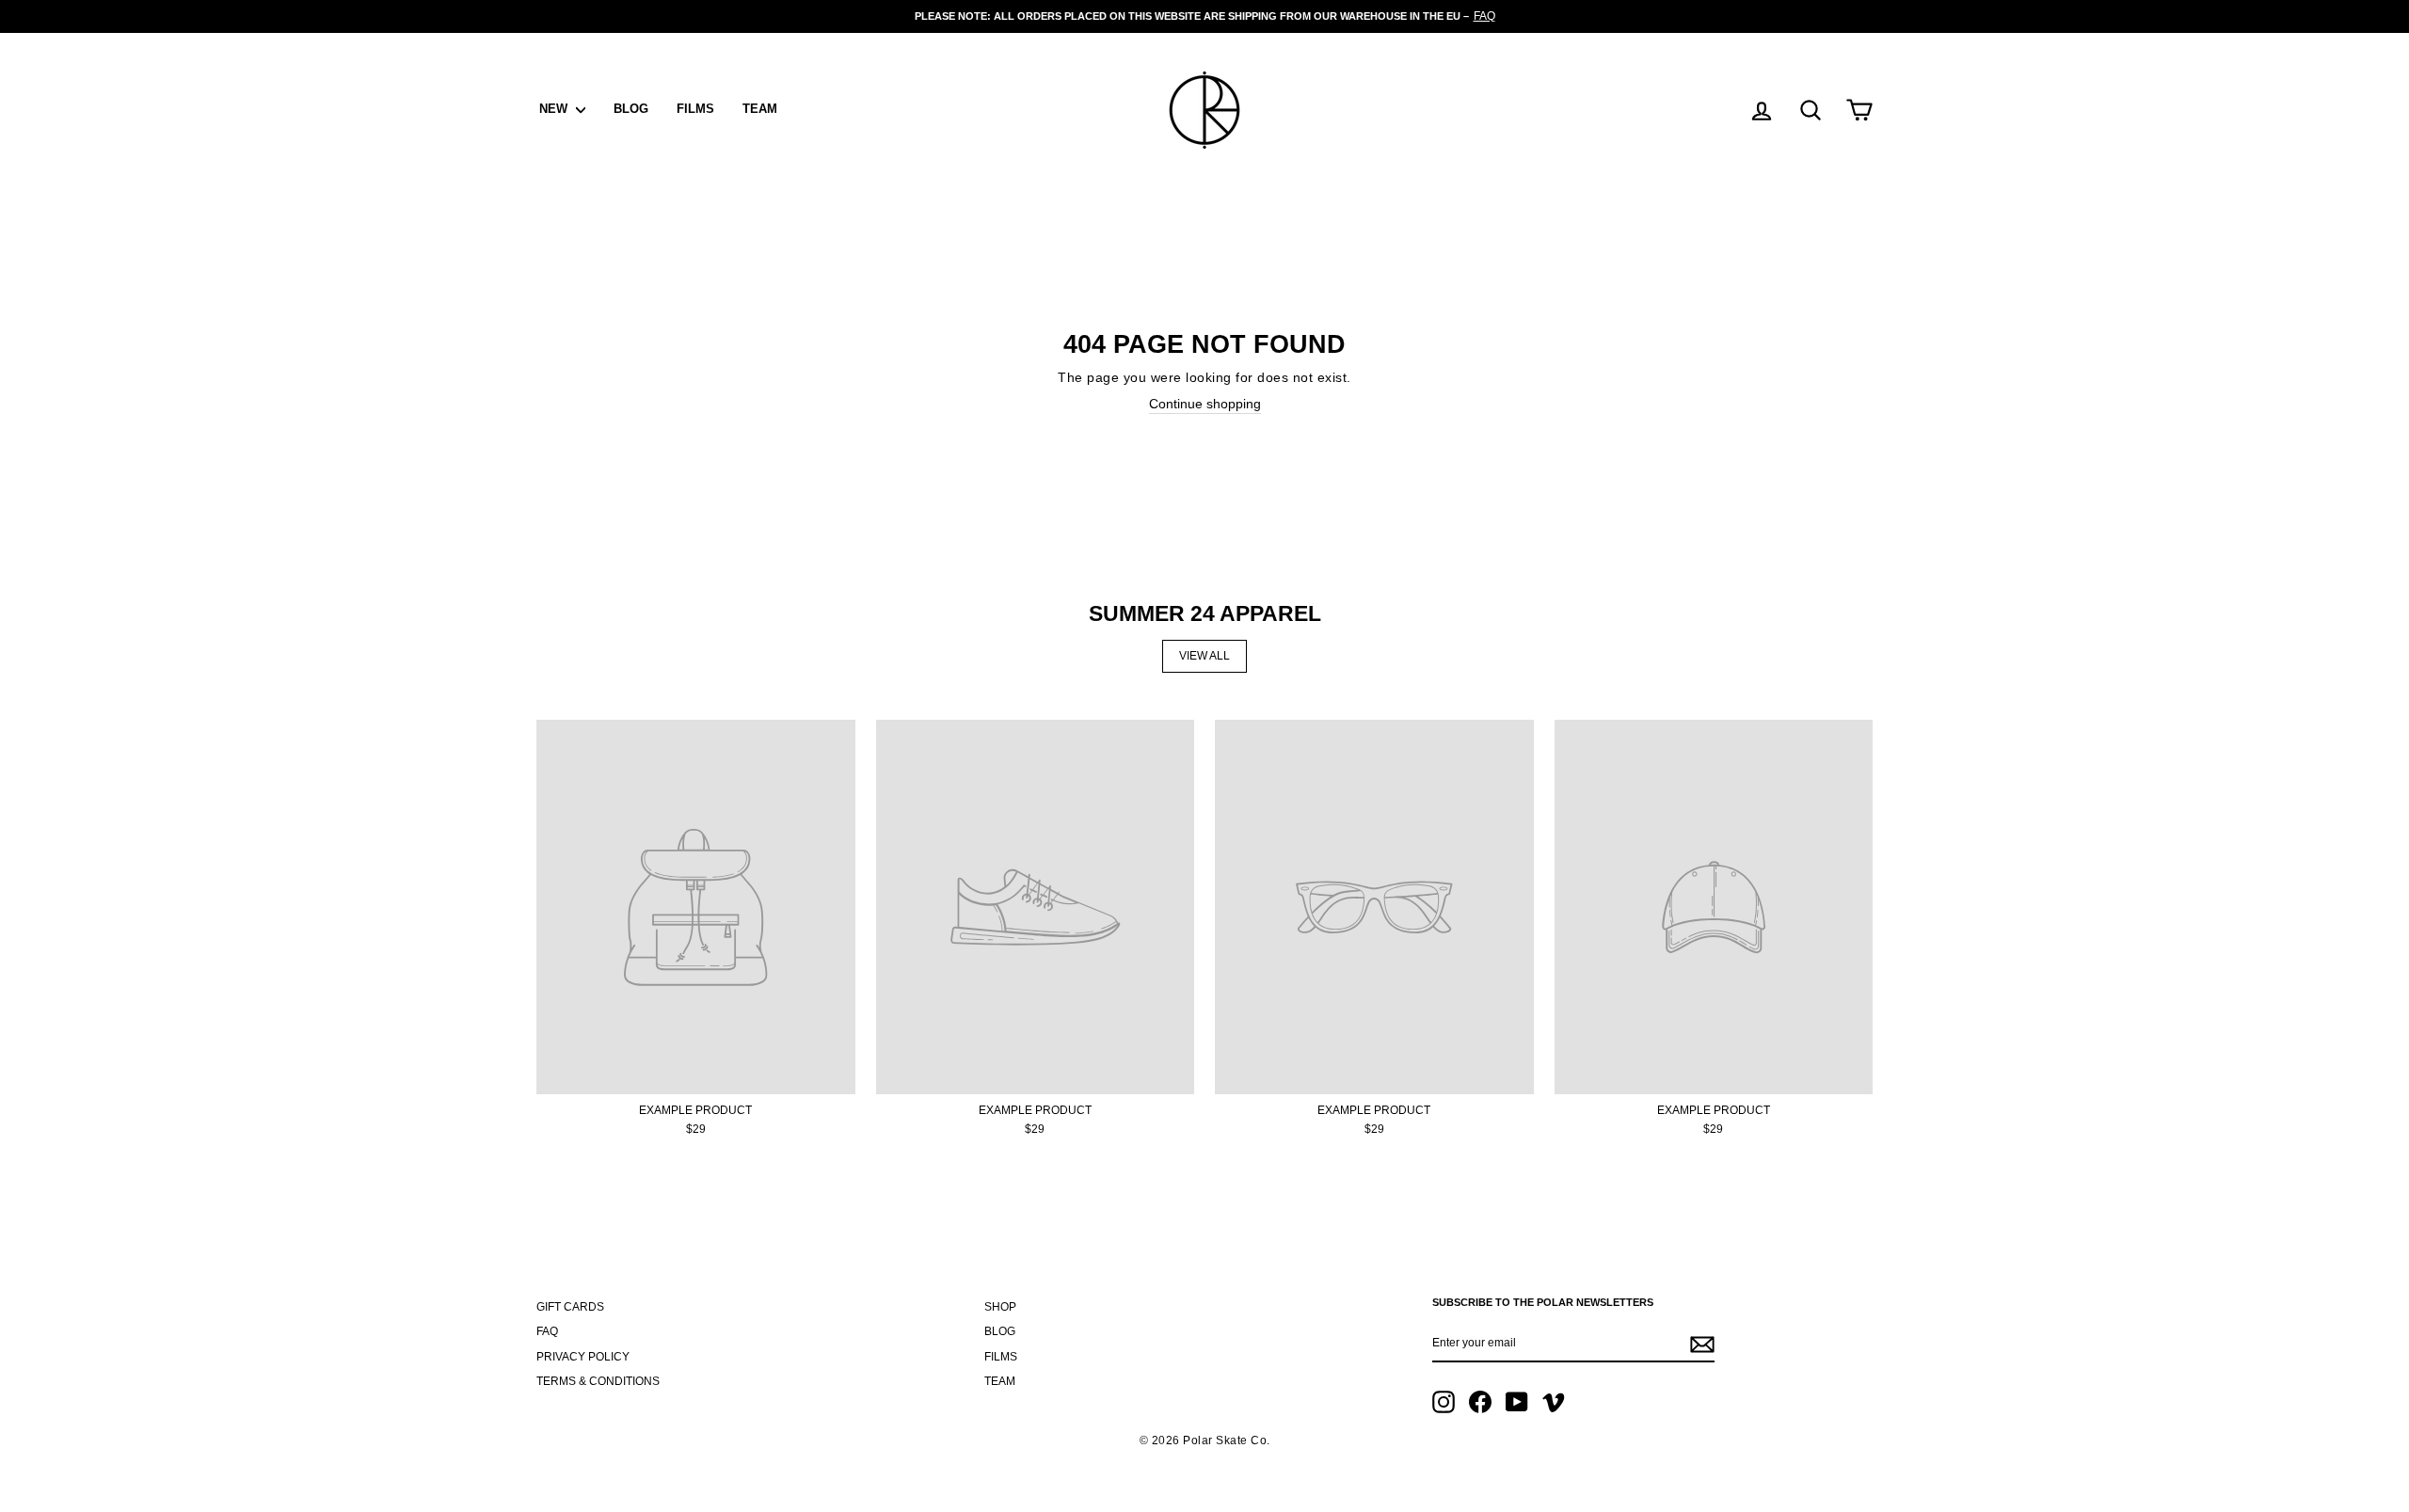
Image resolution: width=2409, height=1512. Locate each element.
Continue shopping (1205, 404)
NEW (555, 109)
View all (1204, 656)
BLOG (631, 109)
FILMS (695, 109)
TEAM (760, 109)
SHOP (1000, 1307)
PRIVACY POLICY (583, 1357)
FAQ (547, 1331)
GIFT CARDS (570, 1307)
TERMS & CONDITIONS (598, 1381)
